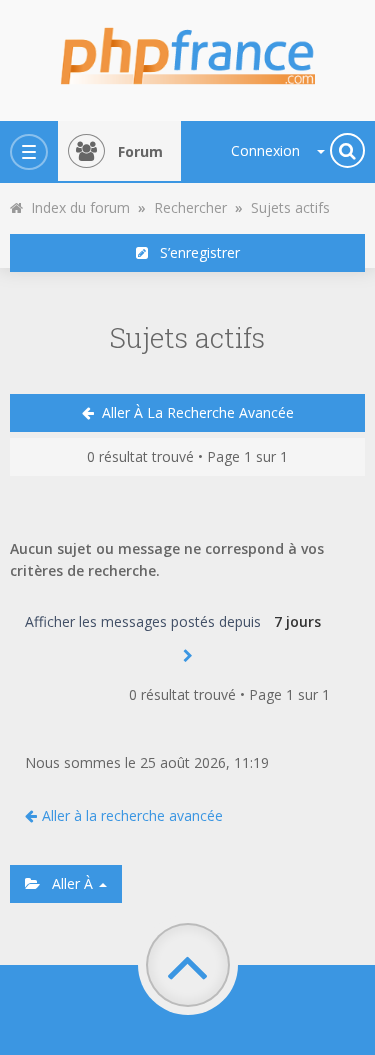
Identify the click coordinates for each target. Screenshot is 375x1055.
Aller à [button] (68, 883)
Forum (140, 151)
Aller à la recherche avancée (194, 412)
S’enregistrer (194, 252)
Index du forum (76, 207)
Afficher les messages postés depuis (145, 621)
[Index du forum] (188, 50)
